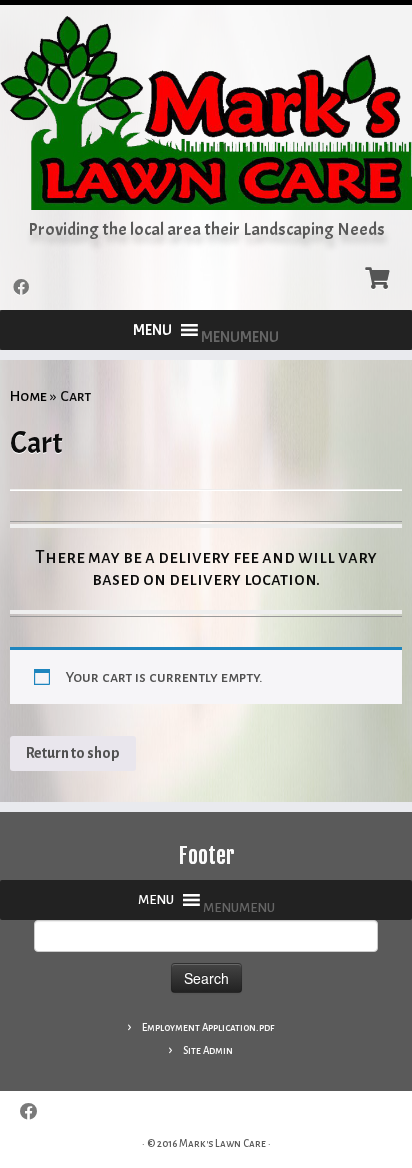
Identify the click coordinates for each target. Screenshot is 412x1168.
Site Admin (208, 1050)
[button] (240, 337)
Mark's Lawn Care (222, 1143)
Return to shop (73, 753)
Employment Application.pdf (208, 1027)
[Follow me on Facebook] (24, 288)
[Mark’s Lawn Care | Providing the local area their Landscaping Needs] (206, 112)
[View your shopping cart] (379, 276)
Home (28, 396)
